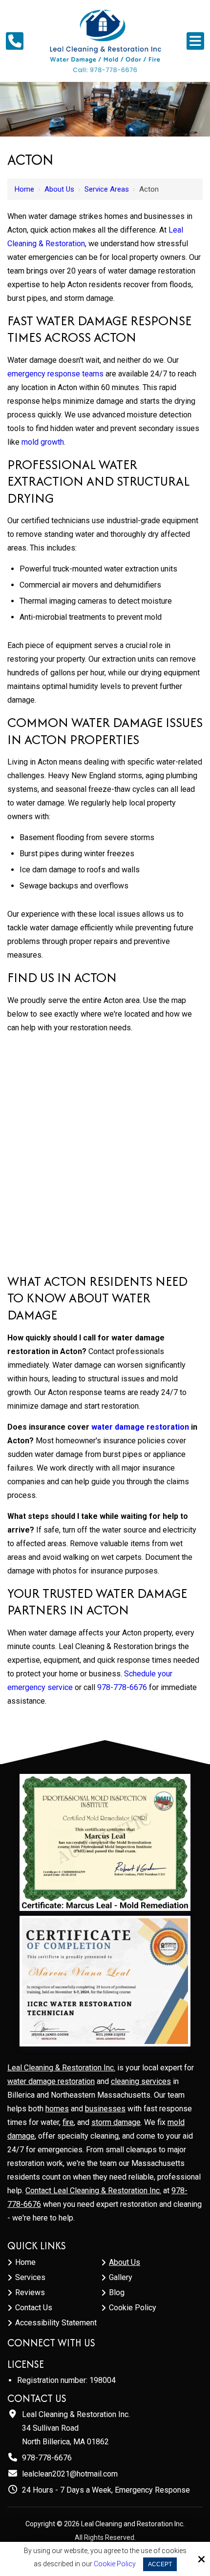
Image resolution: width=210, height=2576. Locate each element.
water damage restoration (51, 2081)
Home (24, 189)
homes (57, 2109)
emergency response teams (55, 374)
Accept (160, 2564)
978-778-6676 (122, 1687)
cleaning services (141, 2081)
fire (68, 2122)
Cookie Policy (115, 2564)
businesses (105, 2109)
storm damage (116, 2122)
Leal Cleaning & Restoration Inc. (61, 2068)
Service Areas (107, 189)
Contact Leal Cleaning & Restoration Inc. (93, 2191)
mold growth (43, 442)
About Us (59, 189)
